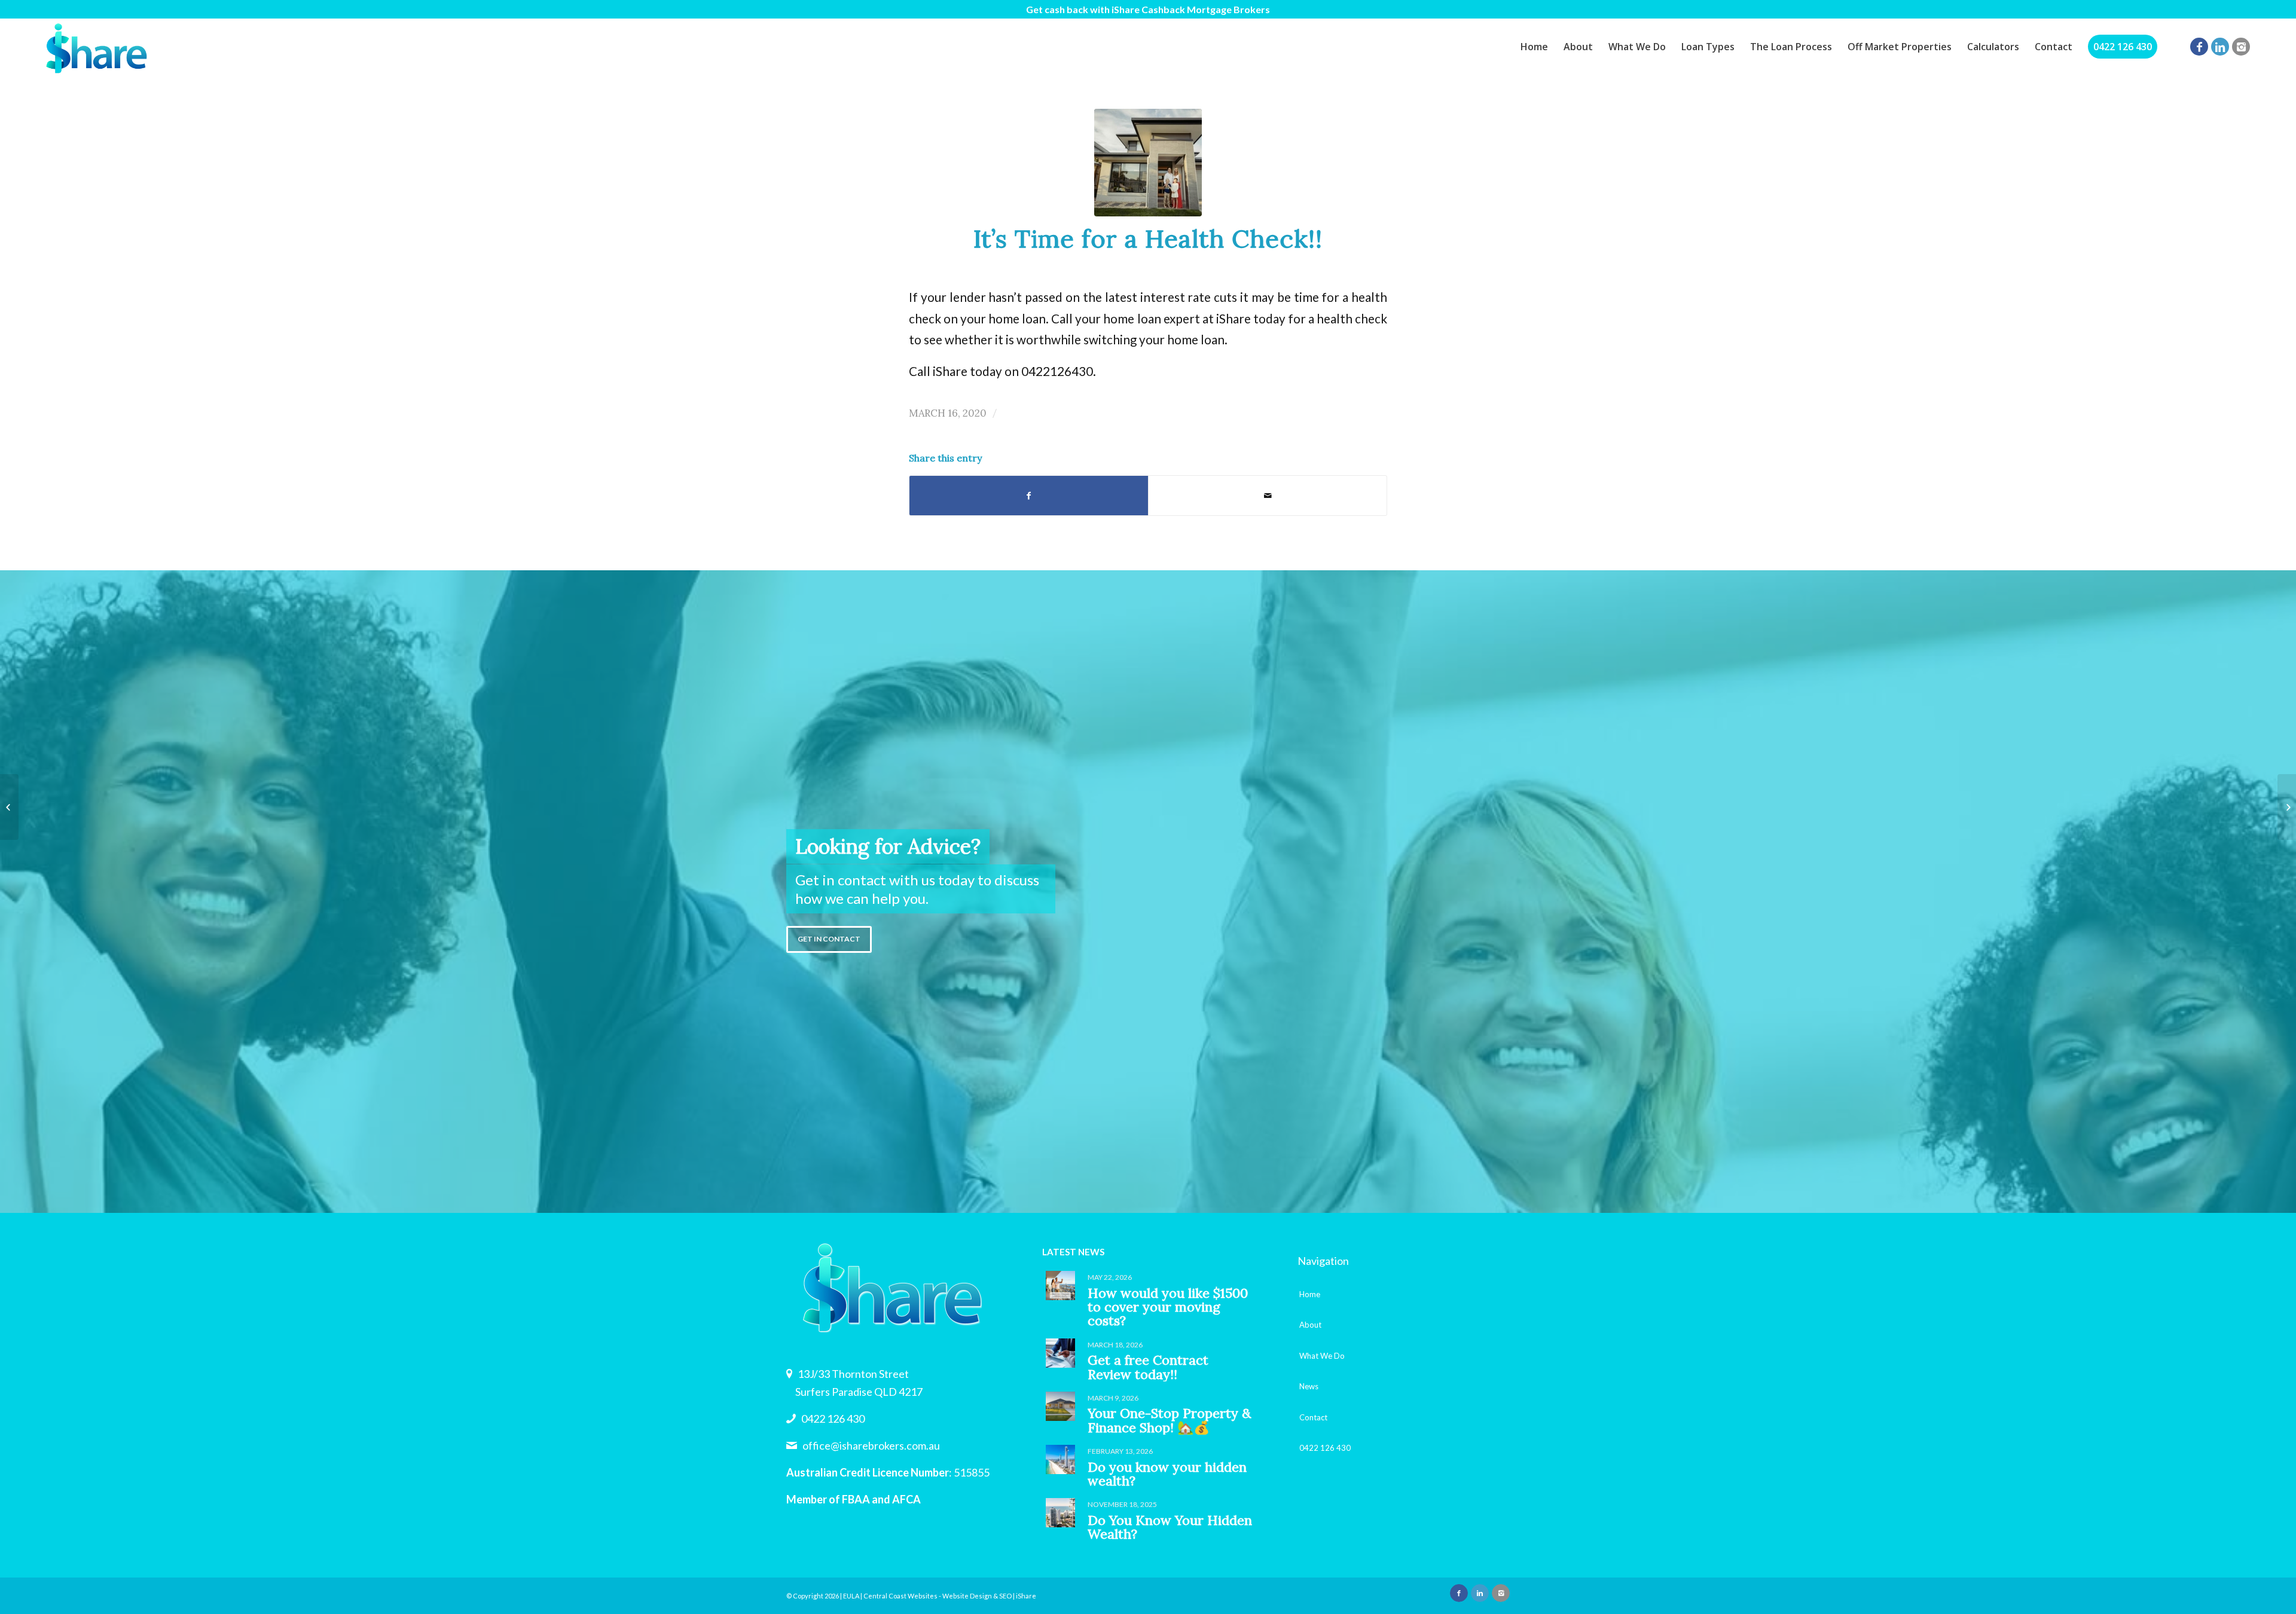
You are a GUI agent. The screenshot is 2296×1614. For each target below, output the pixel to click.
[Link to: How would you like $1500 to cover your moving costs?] (1060, 1286)
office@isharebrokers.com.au (871, 1445)
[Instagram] (2241, 47)
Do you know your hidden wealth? (1167, 1474)
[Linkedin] (2220, 47)
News (1309, 1386)
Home (1310, 1294)
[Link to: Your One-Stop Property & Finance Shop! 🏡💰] (1060, 1406)
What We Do (1322, 1356)
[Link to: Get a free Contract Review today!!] (1060, 1353)
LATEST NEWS (1073, 1252)
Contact (1313, 1417)
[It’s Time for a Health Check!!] (1148, 163)
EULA (851, 1596)
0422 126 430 (833, 1419)
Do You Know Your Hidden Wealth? (1170, 1527)
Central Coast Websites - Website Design (928, 1596)
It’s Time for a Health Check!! (1148, 238)
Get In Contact (829, 939)
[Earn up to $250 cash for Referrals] (9, 807)
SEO (1005, 1596)
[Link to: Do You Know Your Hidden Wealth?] (1060, 1513)
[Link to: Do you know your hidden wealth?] (1060, 1459)
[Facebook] (2199, 47)
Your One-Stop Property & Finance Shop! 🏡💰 (1169, 1420)
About (1310, 1325)
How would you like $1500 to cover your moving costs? (1168, 1307)
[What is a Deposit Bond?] (2287, 807)
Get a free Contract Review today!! (1148, 1367)
